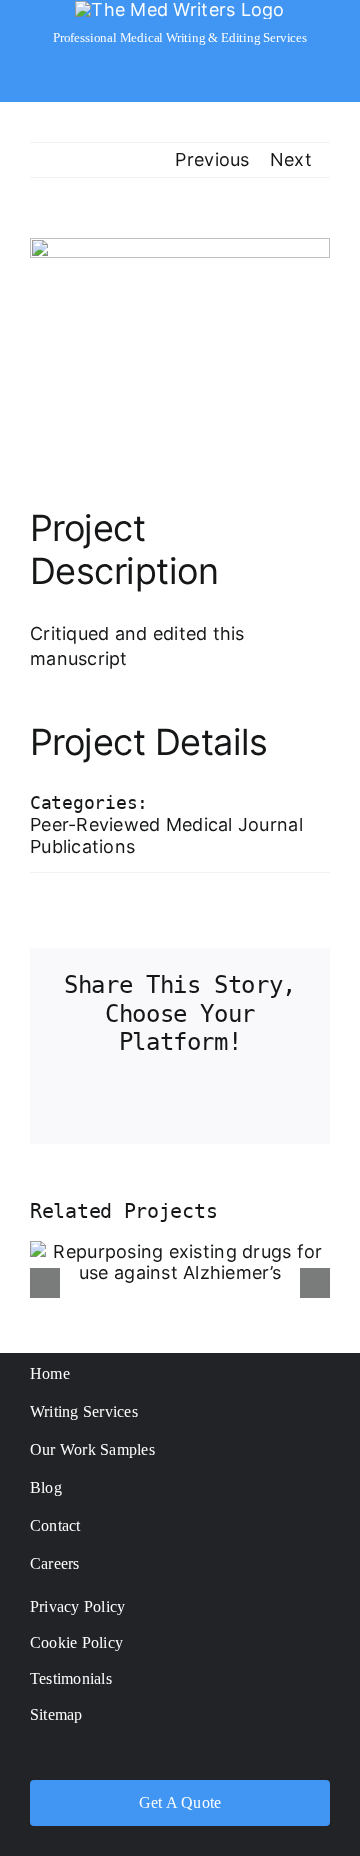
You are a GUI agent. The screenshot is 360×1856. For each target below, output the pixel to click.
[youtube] (219, 1757)
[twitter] (140, 1757)
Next (291, 159)
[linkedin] (258, 1757)
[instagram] (179, 1757)
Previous (212, 159)
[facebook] (101, 1757)
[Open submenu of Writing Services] (320, 1411)
